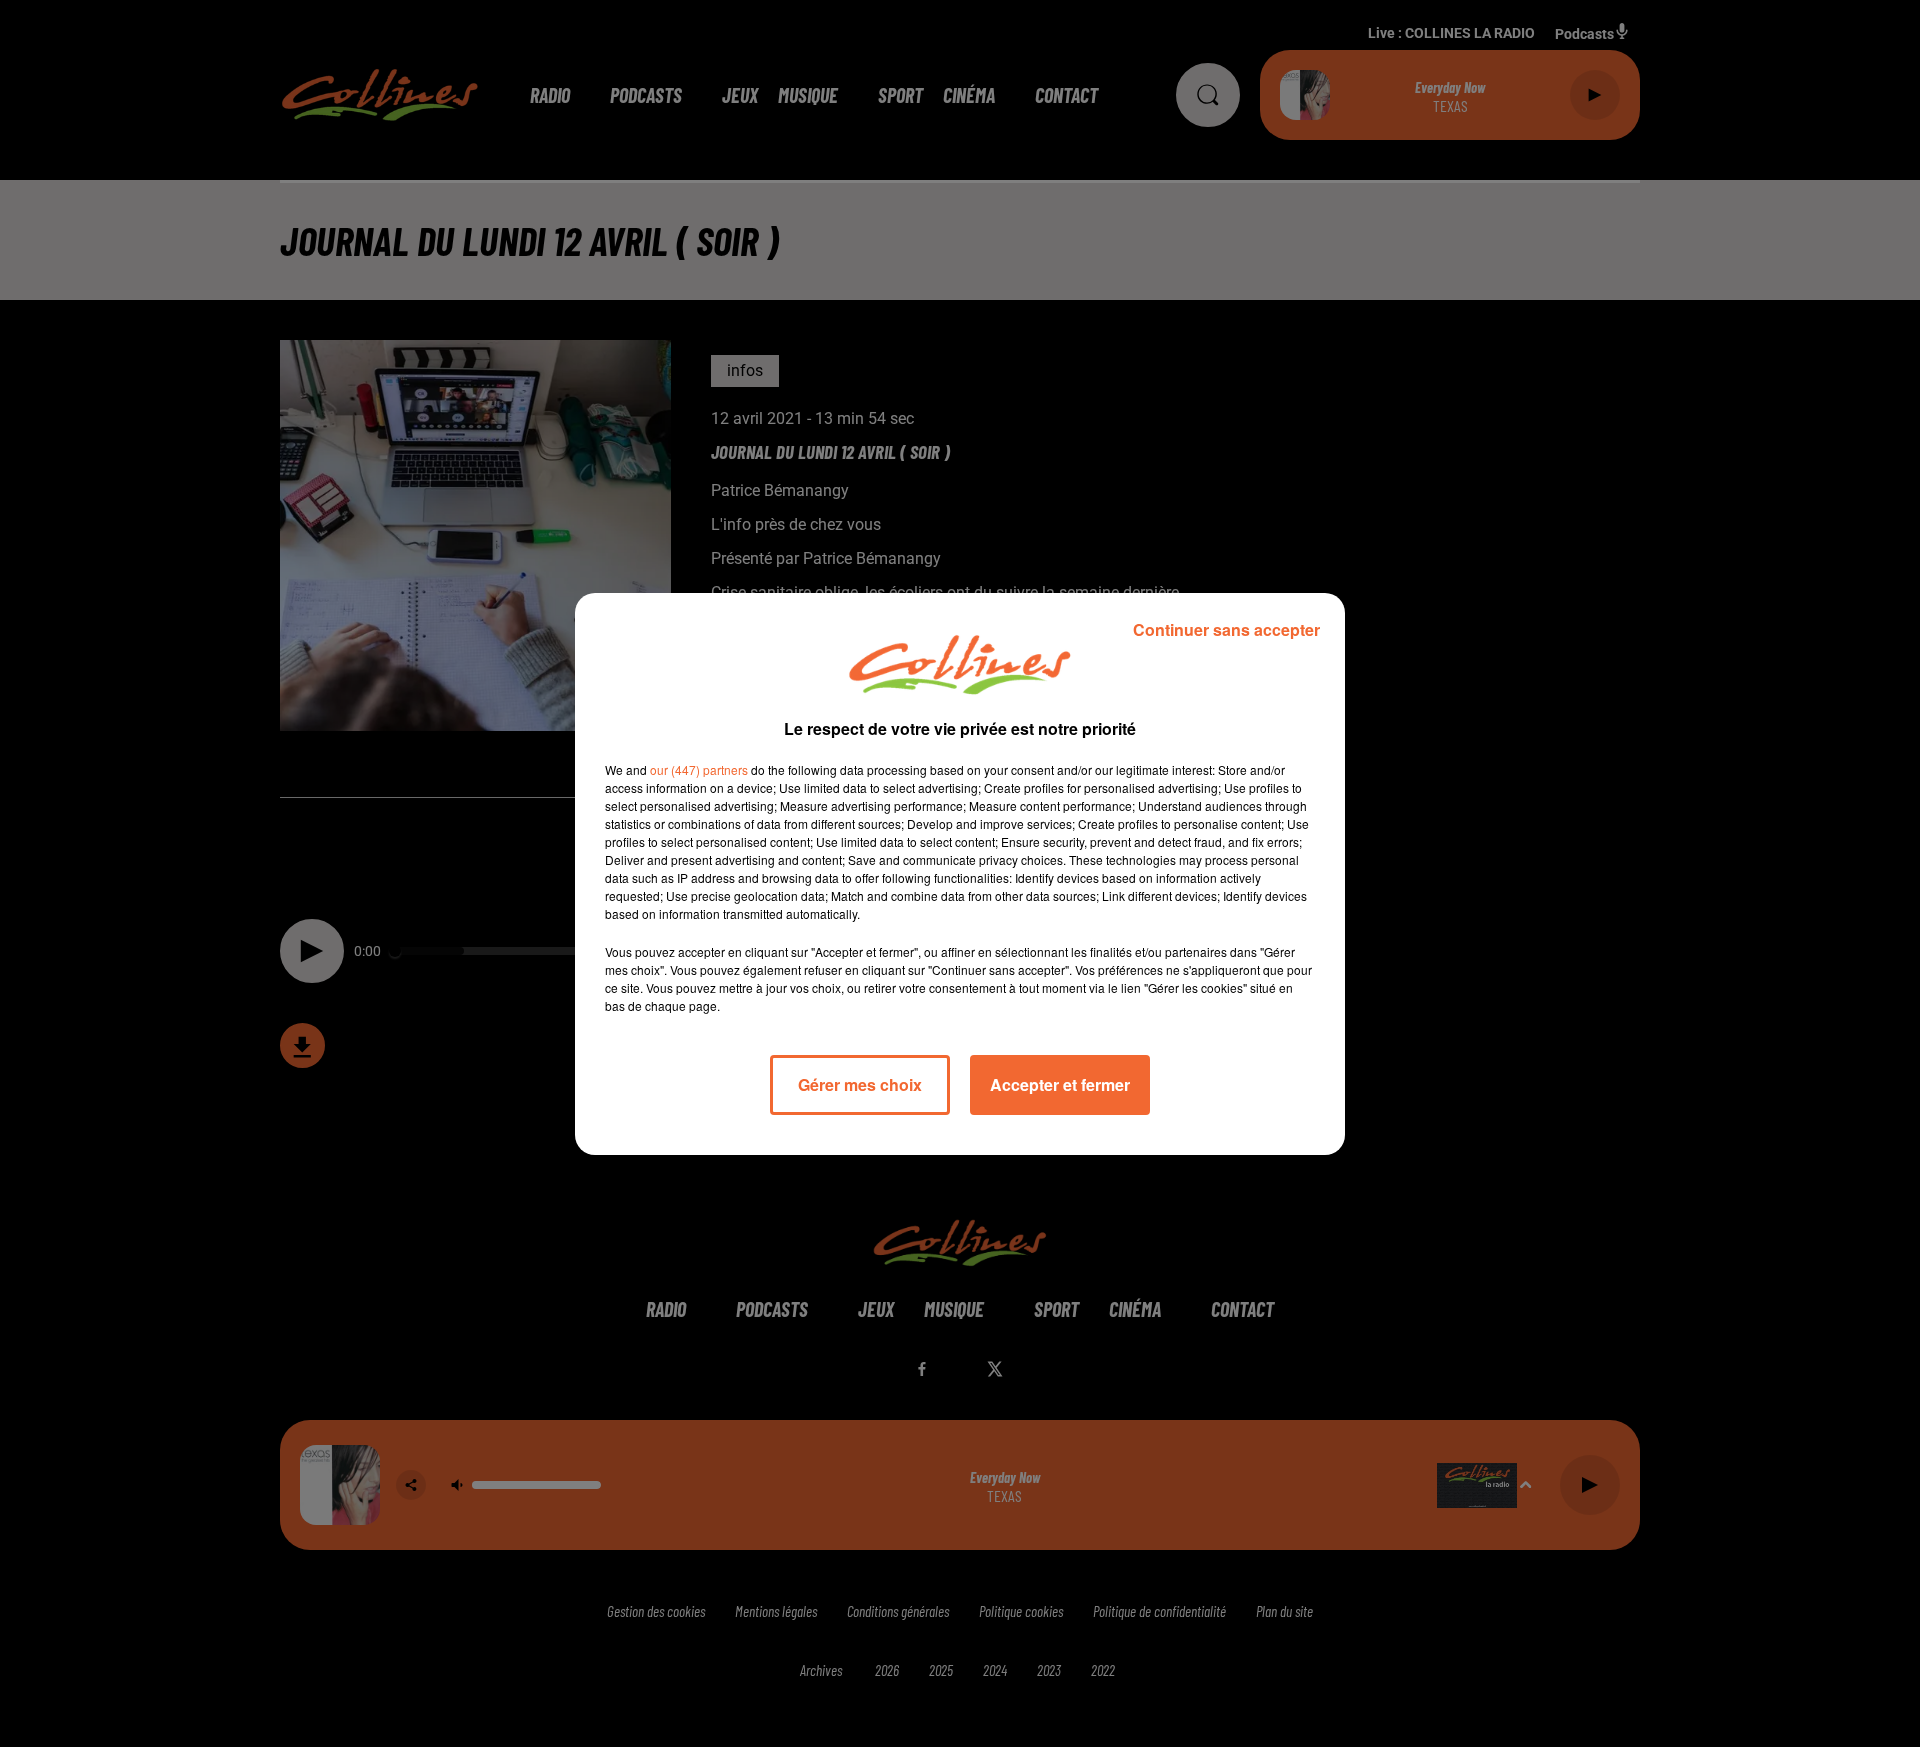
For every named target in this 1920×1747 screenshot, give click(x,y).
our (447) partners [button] (699, 769)
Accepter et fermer (1060, 1084)
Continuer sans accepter (1226, 629)
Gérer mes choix (860, 1084)
